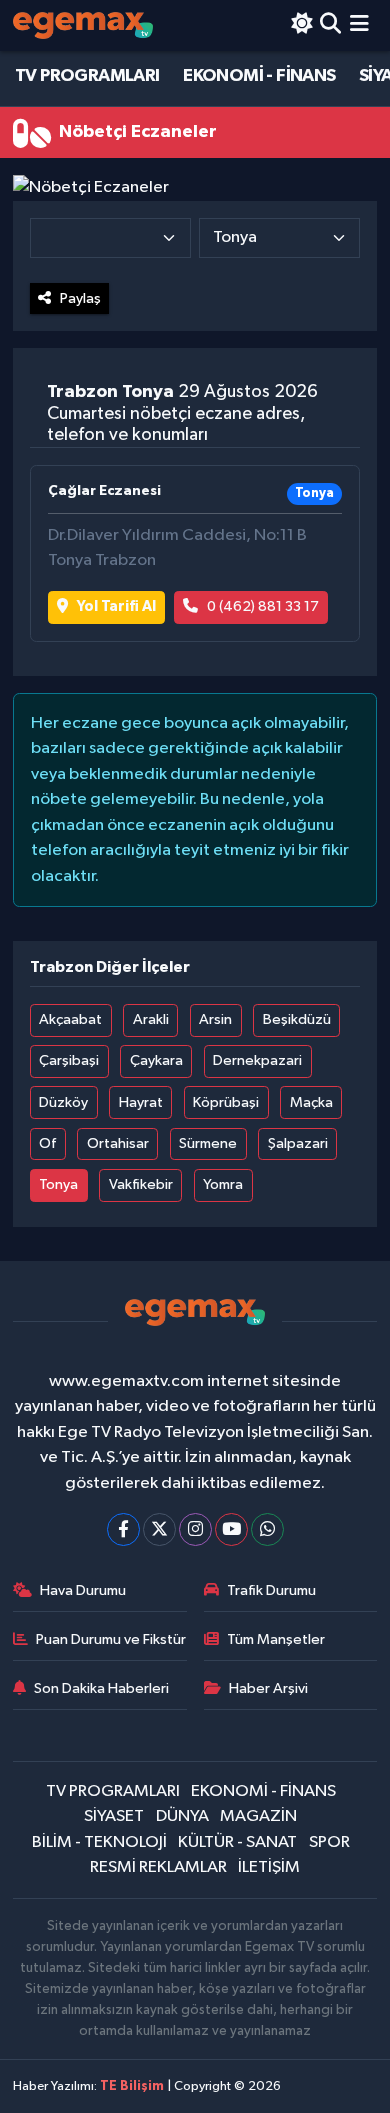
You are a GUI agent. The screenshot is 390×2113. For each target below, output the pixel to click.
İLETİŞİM (269, 1867)
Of (47, 1143)
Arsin (215, 1019)
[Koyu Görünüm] (301, 25)
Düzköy (63, 1102)
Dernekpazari (257, 1060)
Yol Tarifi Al (116, 606)
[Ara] (330, 25)
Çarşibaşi (69, 1060)
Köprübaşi (226, 1102)
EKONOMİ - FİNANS (259, 76)
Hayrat (141, 1102)
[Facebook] (123, 1529)
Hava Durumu (83, 1590)
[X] (159, 1529)
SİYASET (114, 1816)
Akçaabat (70, 1019)
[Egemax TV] (83, 25)
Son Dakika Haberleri (101, 1688)
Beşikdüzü (297, 1019)
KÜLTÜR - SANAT (237, 1842)
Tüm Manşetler (276, 1639)
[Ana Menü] (359, 25)
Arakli (151, 1019)
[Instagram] (195, 1529)
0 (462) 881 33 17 (263, 606)
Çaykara (156, 1060)
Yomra (223, 1184)
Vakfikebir (141, 1184)
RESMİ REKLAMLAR (158, 1867)
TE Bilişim (132, 2086)
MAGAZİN (258, 1816)
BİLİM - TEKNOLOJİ (99, 1842)
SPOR (329, 1842)
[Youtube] (231, 1529)
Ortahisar (118, 1143)
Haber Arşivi (268, 1688)
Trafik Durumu (271, 1590)
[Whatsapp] (267, 1529)
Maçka (311, 1102)
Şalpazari (298, 1143)
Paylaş (80, 298)
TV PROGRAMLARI (87, 76)
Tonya (58, 1184)
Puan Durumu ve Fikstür (111, 1639)
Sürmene (208, 1143)
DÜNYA (182, 1816)
